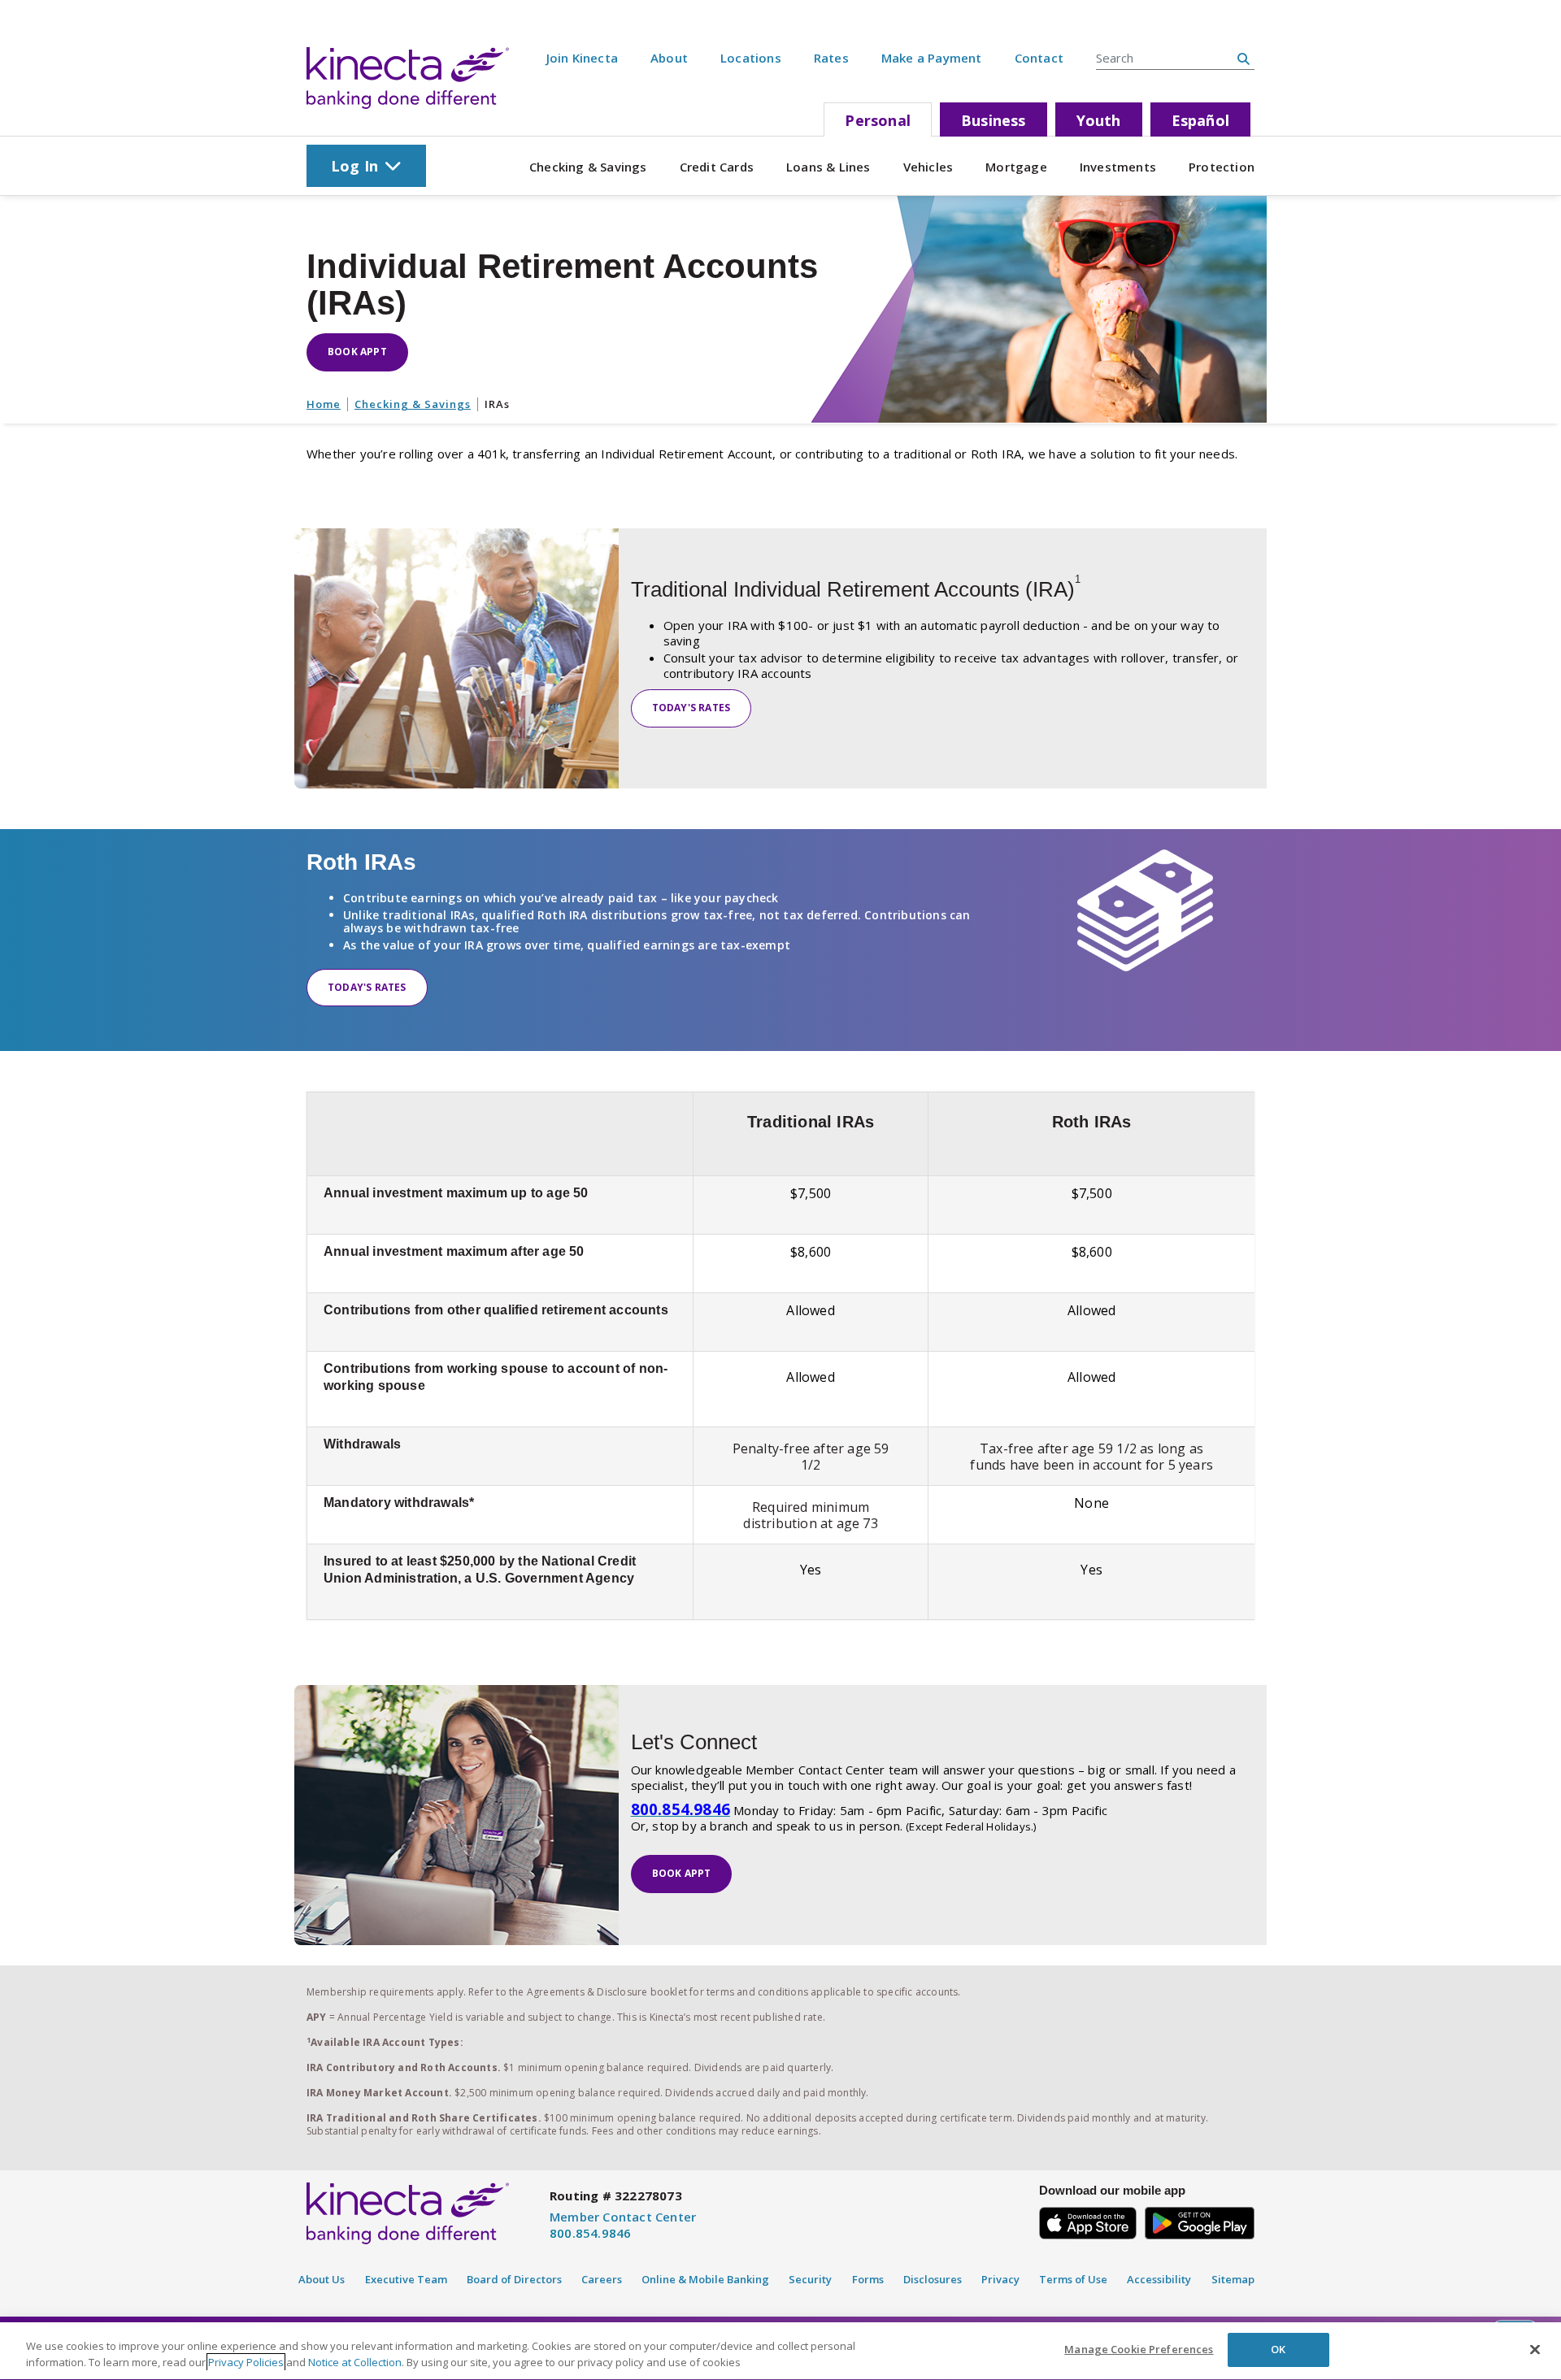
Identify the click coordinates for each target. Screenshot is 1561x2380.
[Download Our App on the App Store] (1088, 2220)
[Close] (1535, 2349)
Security (810, 2279)
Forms (868, 2279)
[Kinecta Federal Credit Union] (408, 78)
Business (994, 120)
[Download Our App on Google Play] (1200, 2220)
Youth (1099, 120)
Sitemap (1233, 2279)
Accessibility (1159, 2279)
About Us (322, 2279)
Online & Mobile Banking (705, 2279)
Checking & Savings (588, 167)
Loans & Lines (828, 167)
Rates (831, 58)
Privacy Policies (246, 2362)
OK (1278, 2349)
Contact (1039, 58)
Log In (354, 166)
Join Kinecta (582, 58)
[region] (780, 2351)
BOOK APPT (357, 352)
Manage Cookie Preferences (1139, 2349)
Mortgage (1016, 167)
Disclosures (933, 2279)
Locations (751, 58)
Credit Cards (717, 167)
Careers (602, 2279)
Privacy (1000, 2279)
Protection (1222, 167)
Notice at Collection (355, 2362)
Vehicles (928, 167)
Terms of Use (1073, 2279)
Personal (878, 120)
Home (324, 404)
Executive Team (406, 2279)
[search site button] (1244, 59)
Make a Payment (932, 58)
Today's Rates (691, 708)
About (669, 58)
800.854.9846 (590, 2233)
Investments (1118, 167)
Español (1200, 120)
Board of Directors (514, 2279)
